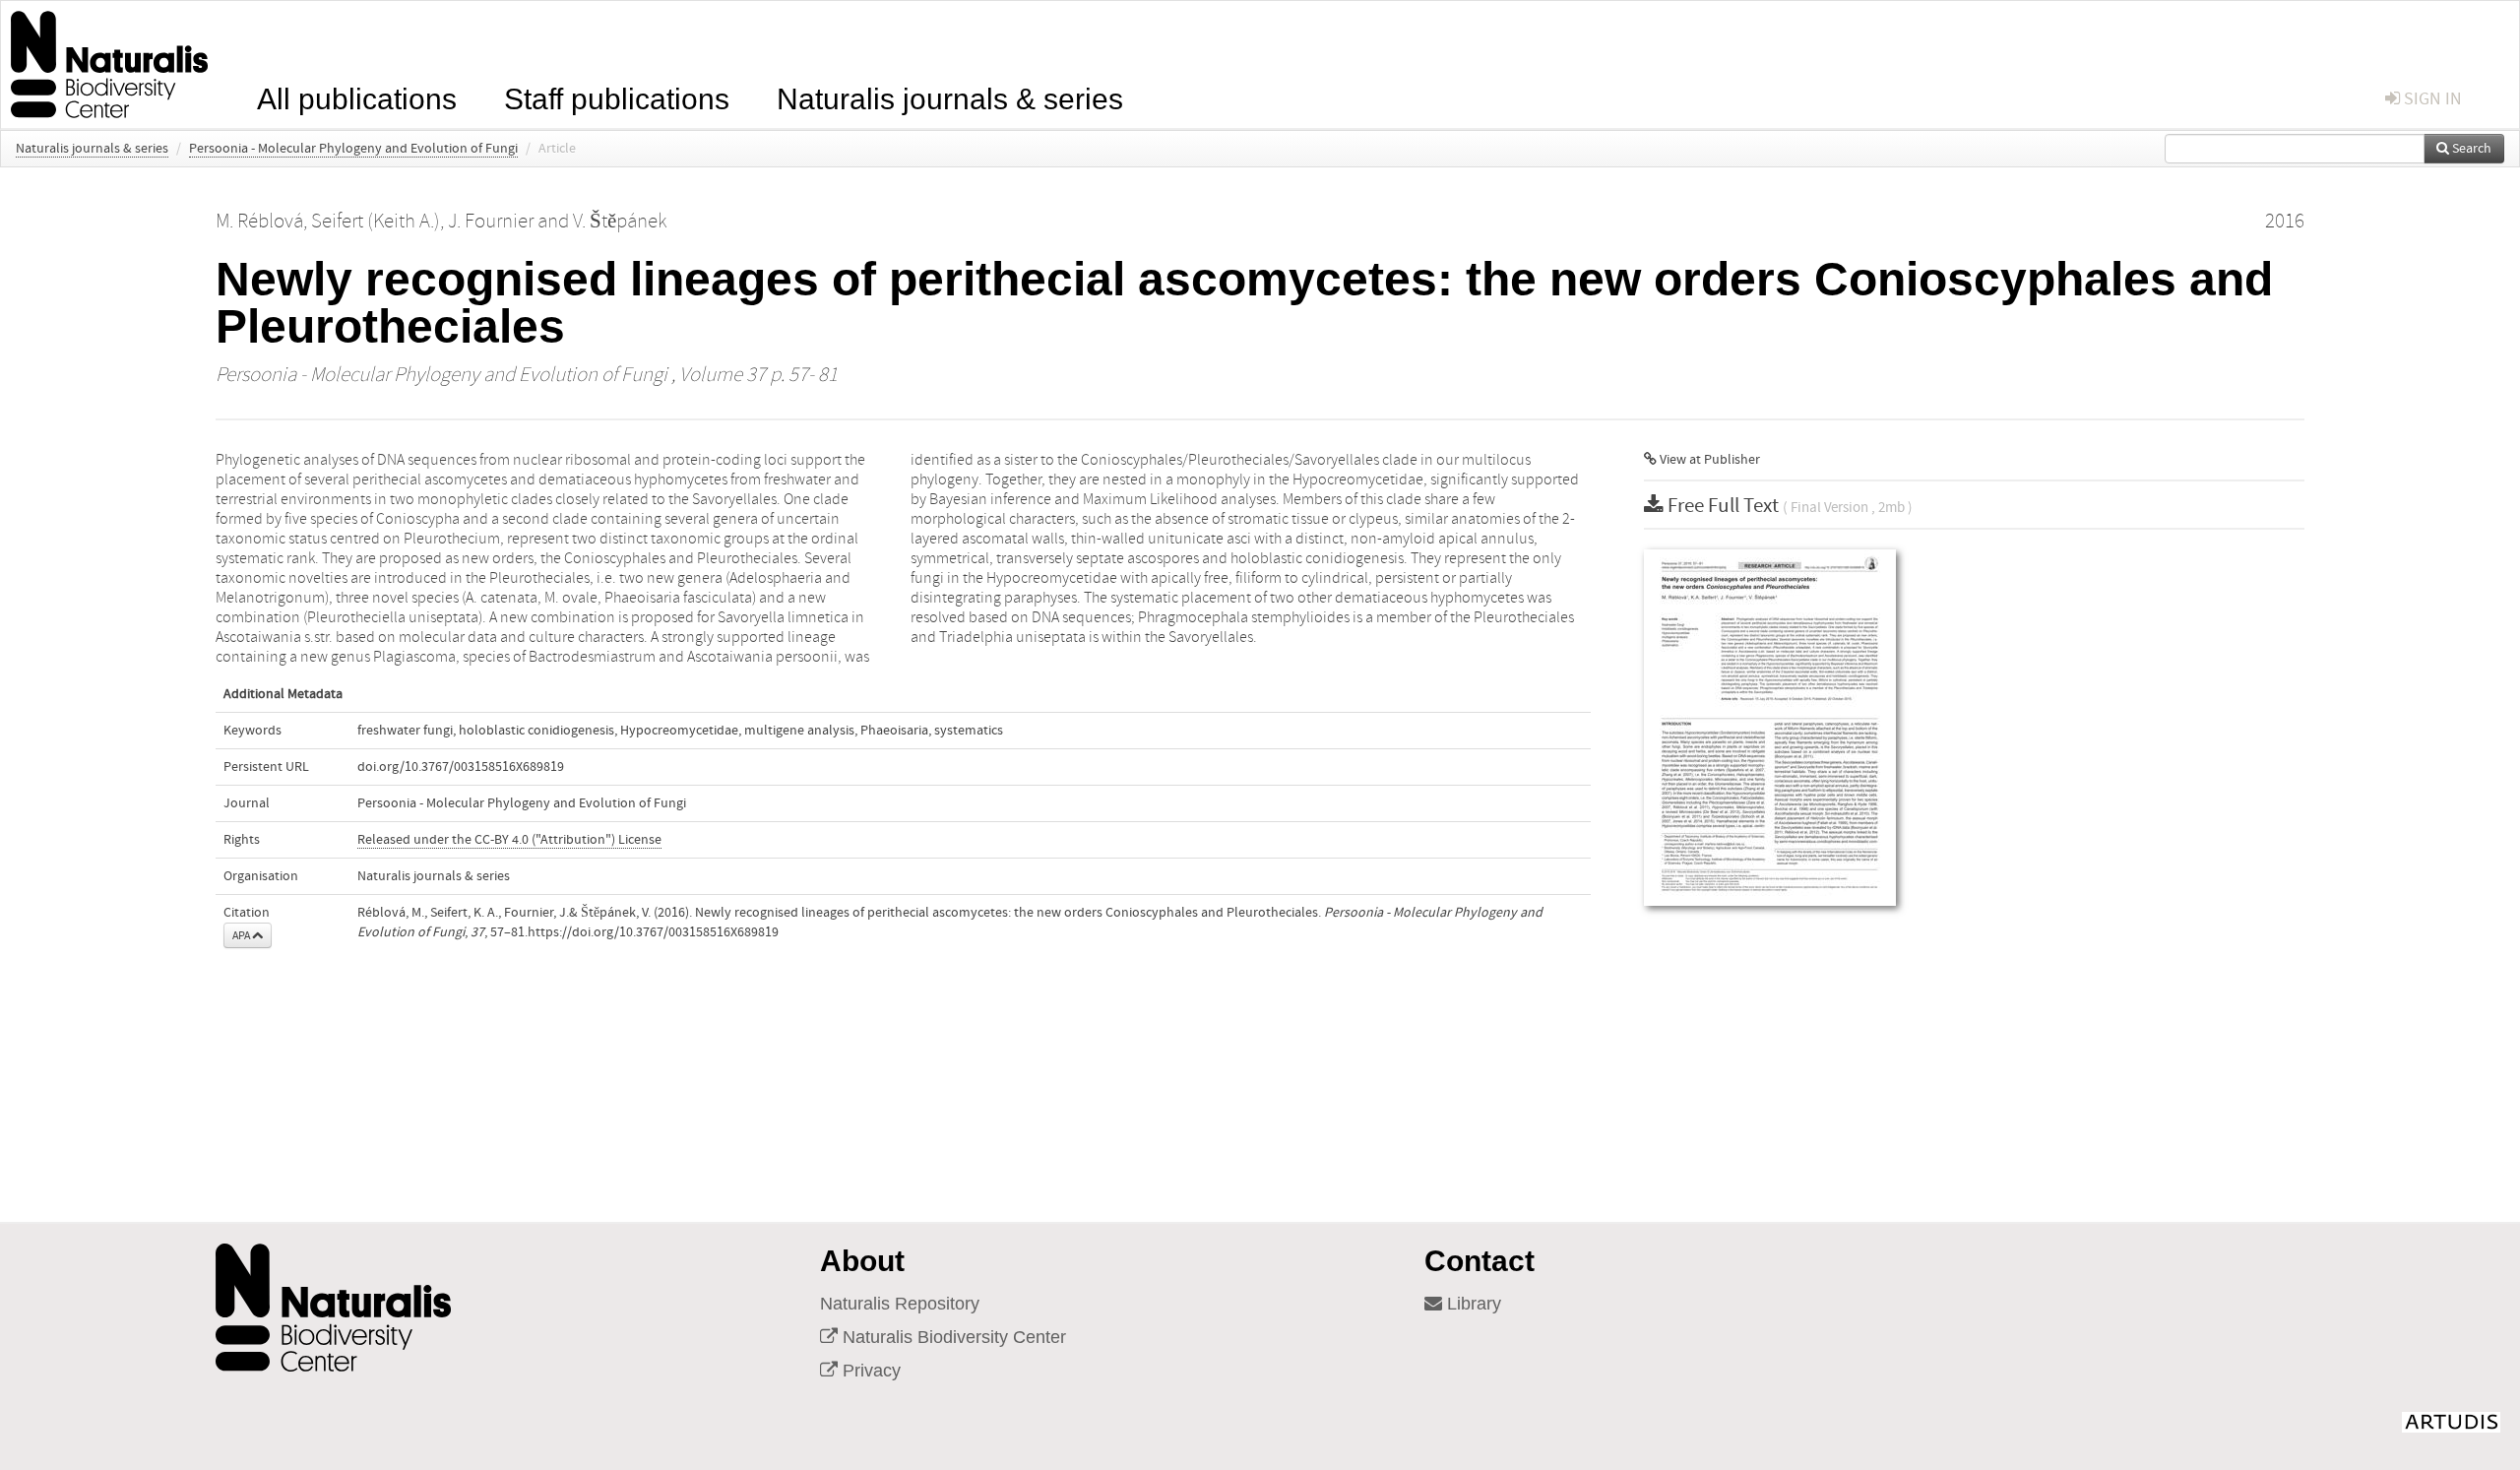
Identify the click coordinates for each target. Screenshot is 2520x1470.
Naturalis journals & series (950, 97)
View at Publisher (1708, 460)
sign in (2431, 99)
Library (1472, 1304)
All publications (357, 97)
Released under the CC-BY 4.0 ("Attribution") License (509, 840)
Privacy (869, 1371)
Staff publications (617, 97)
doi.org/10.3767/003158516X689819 (461, 767)
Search (2470, 149)
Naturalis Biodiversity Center (952, 1337)
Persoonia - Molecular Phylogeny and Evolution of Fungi (353, 149)
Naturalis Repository (900, 1304)
